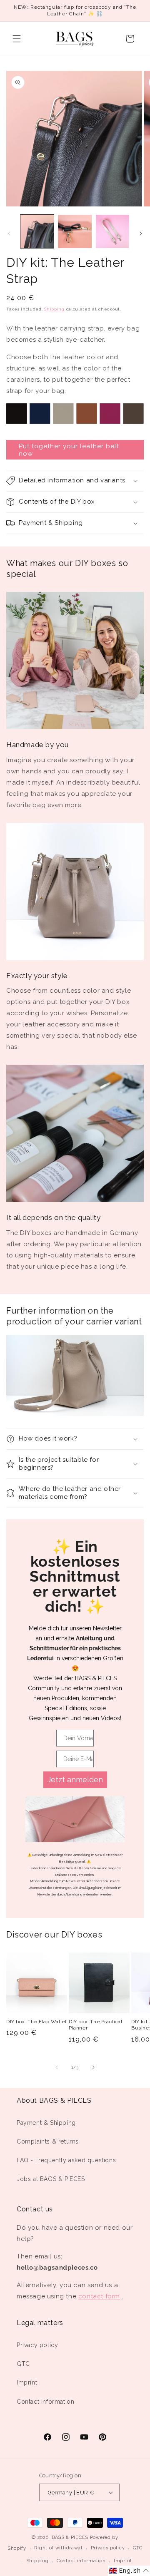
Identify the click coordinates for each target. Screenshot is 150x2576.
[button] (17, 39)
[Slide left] (9, 234)
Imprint (27, 2382)
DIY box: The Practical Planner (95, 2025)
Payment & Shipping (46, 2123)
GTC (23, 2364)
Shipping (54, 309)
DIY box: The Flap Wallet (36, 2022)
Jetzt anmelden (75, 1780)
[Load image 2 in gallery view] (75, 231)
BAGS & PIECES (70, 2537)
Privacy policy (37, 2345)
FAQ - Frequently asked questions (66, 2160)
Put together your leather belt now (69, 450)
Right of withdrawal (58, 2548)
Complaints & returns (48, 2141)
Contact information (45, 2402)
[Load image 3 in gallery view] (112, 231)
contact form (99, 2296)
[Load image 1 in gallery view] (37, 231)
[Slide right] (141, 234)
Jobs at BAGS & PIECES (51, 2179)
